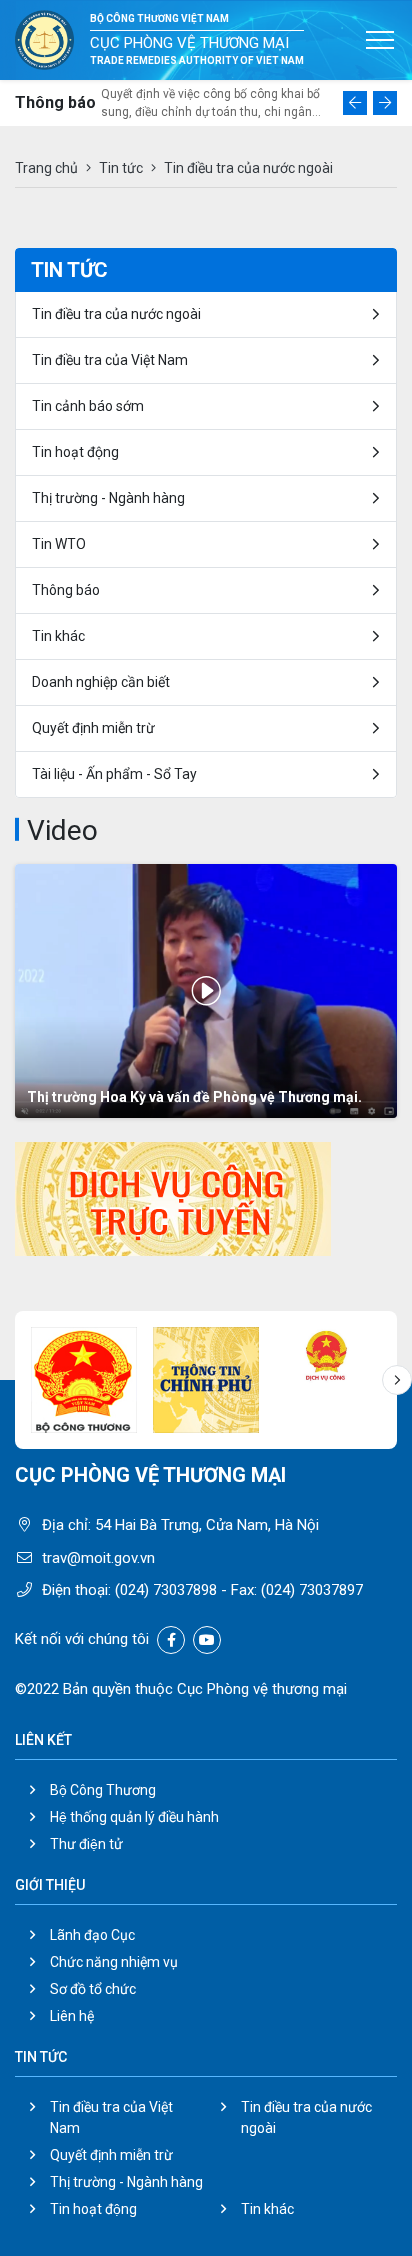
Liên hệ (72, 2016)
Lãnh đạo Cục (92, 1935)
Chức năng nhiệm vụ (114, 1962)
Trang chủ (46, 168)
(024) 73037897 (312, 1590)
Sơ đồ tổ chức (93, 1989)
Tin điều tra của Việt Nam (110, 360)
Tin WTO (59, 544)
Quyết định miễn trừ (93, 728)
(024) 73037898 (166, 1590)
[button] (355, 103)
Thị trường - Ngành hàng (108, 498)
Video (62, 830)
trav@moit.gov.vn (98, 1558)
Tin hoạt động (75, 452)
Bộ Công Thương (103, 1790)
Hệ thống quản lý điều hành (134, 1817)
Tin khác (58, 636)
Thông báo (66, 590)
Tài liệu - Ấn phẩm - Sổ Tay (114, 774)
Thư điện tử (86, 1844)
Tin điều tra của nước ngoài (116, 314)
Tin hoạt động (93, 2209)
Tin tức (121, 168)
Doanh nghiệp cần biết (101, 682)
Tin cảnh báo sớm (88, 406)
